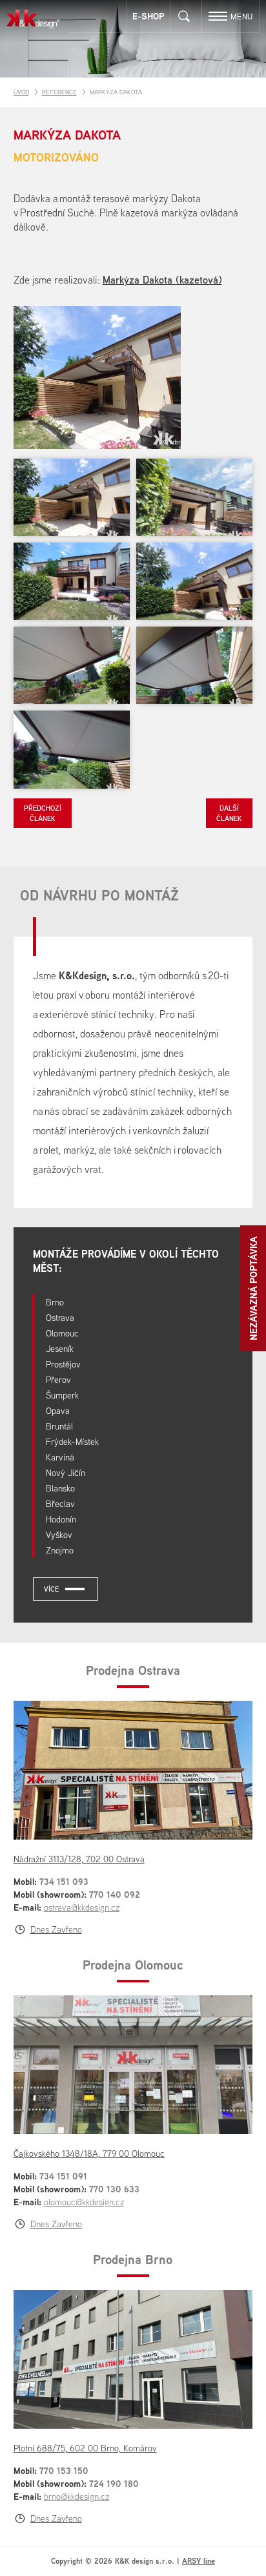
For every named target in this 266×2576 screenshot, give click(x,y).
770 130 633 (114, 2189)
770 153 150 (64, 2470)
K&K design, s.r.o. (33, 19)
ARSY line (199, 2561)
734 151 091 (63, 2176)
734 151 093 (64, 1881)
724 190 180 (114, 2483)
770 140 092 (115, 1894)
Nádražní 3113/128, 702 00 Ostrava (79, 1859)
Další (229, 813)
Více (51, 1589)
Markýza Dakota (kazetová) (162, 280)
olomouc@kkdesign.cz (84, 2202)
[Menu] (218, 16)
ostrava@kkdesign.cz (82, 1907)
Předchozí (43, 813)
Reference (59, 92)
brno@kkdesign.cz (77, 2497)
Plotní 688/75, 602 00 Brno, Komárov (85, 2448)
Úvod (21, 92)
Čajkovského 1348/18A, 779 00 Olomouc (89, 2154)
